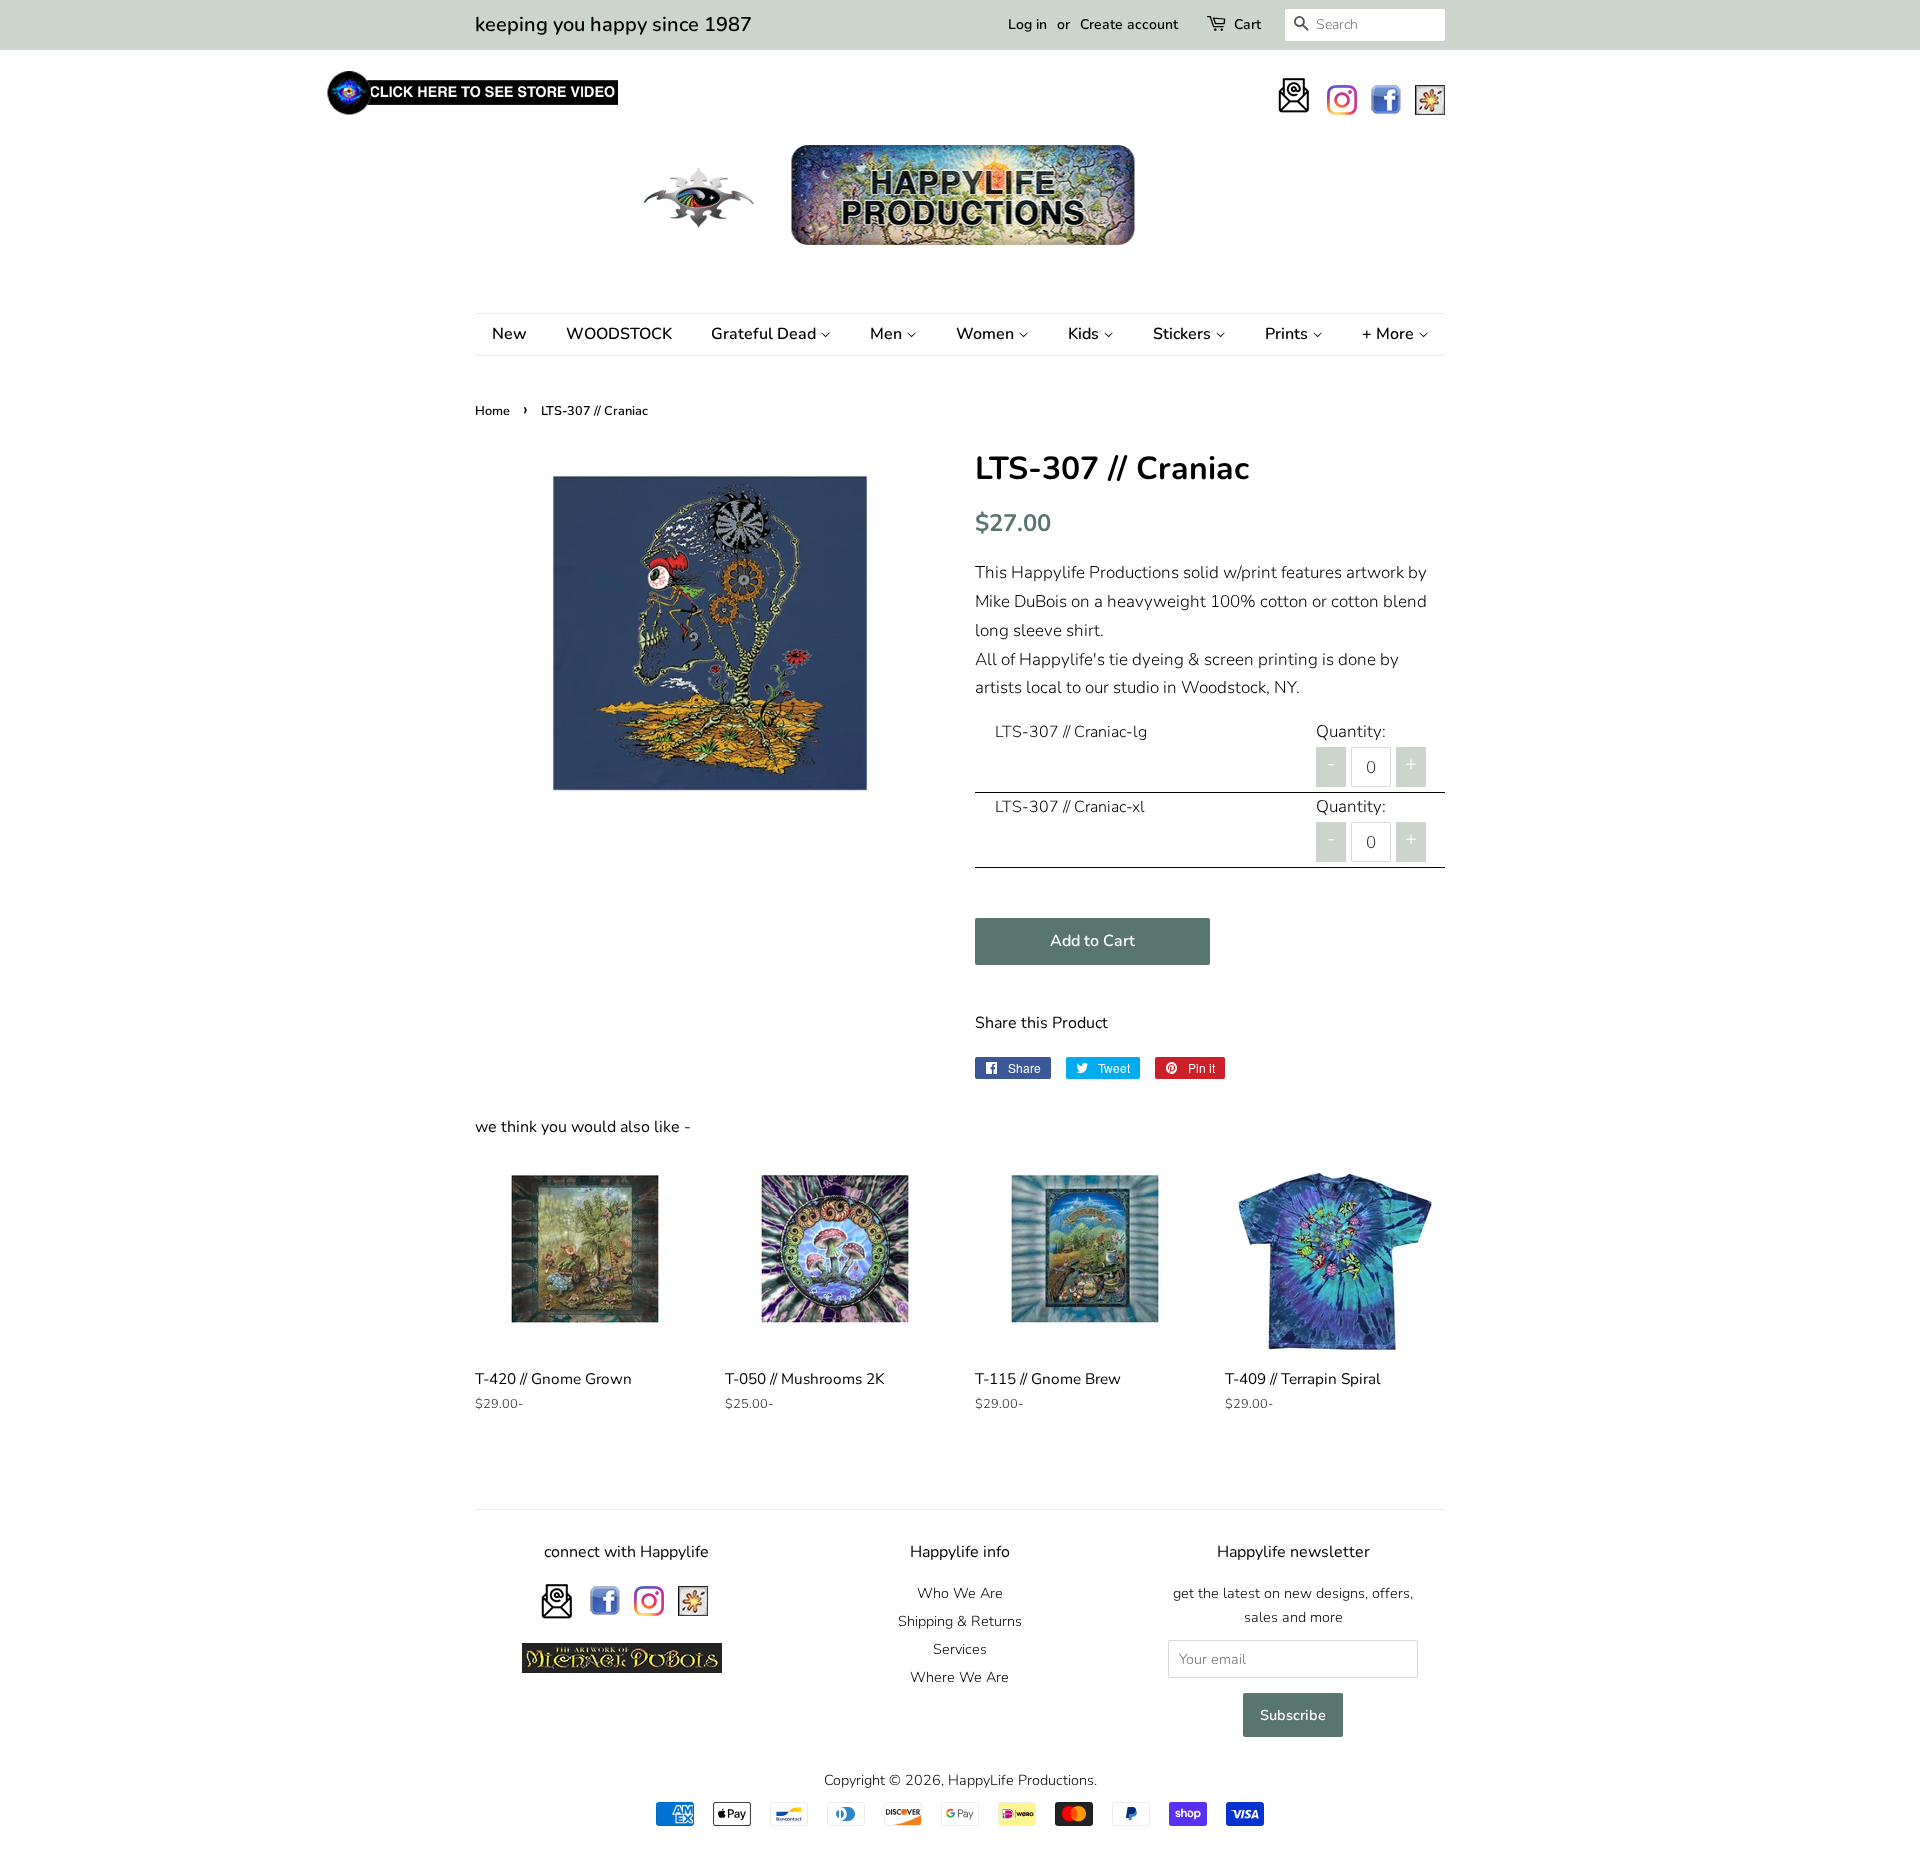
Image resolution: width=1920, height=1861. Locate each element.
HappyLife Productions (1021, 1780)
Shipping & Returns (960, 1621)
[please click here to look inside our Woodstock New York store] (471, 114)
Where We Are (959, 1677)
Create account (1129, 24)
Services (960, 1649)
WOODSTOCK (619, 334)
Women (987, 334)
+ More (1390, 334)
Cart (1247, 24)
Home (492, 411)
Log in (1027, 24)
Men (888, 334)
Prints (1288, 334)
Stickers (1184, 334)
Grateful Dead (765, 334)
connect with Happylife (626, 1552)
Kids (1085, 334)
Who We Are (960, 1593)
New (509, 334)
